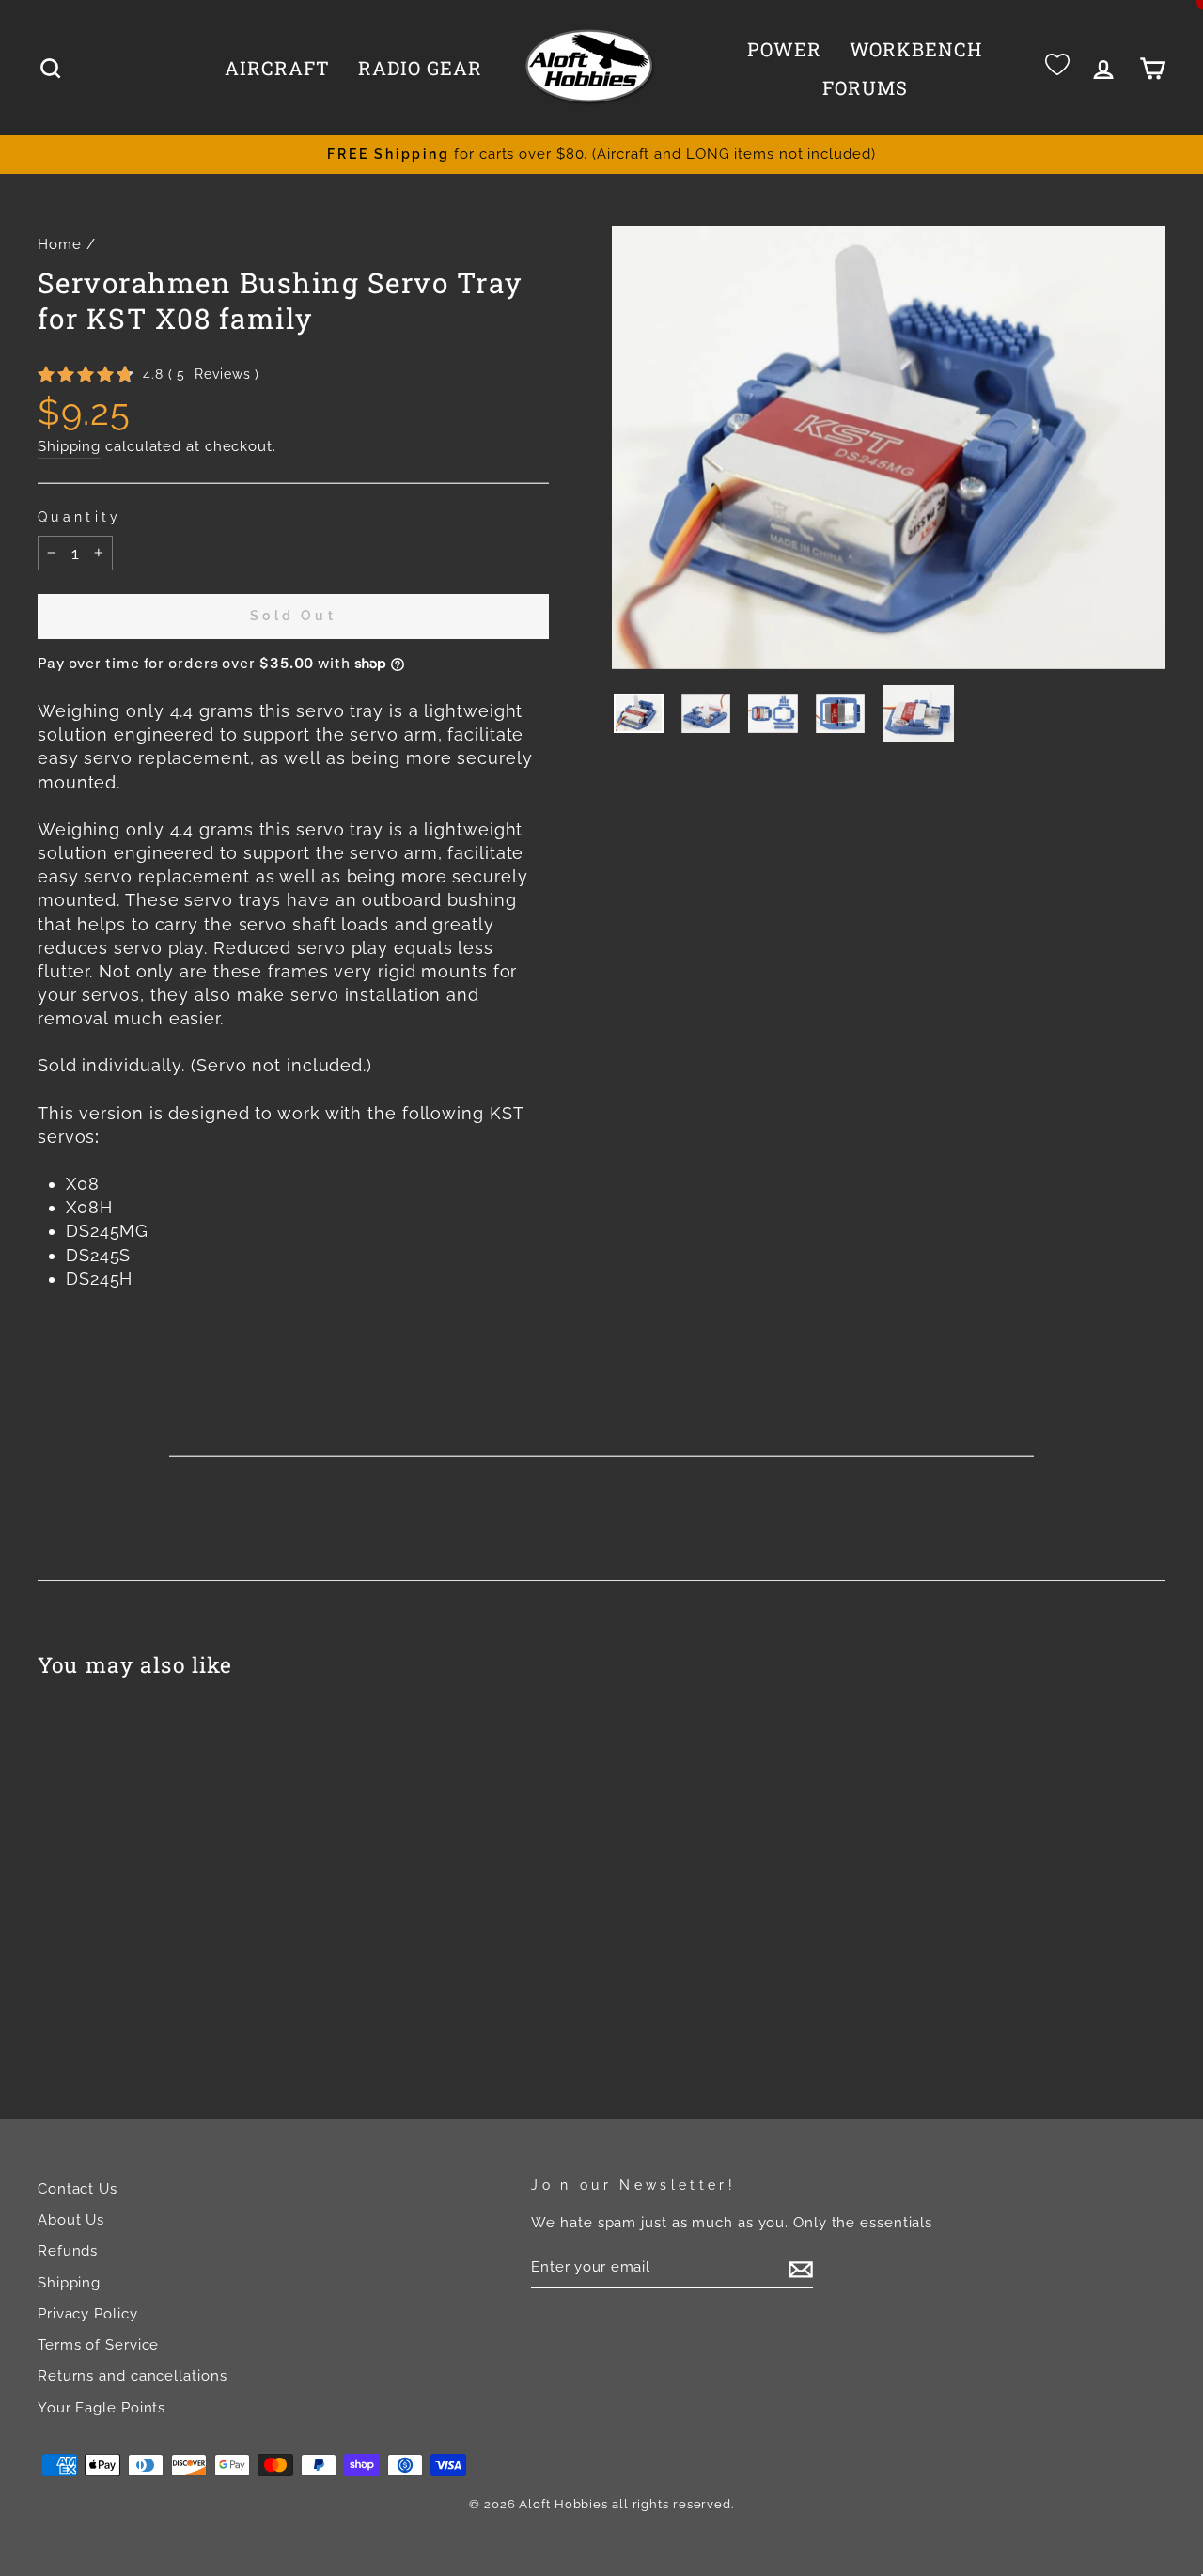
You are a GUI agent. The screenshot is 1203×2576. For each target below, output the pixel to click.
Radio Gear (420, 68)
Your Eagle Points (102, 2408)
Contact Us (78, 2189)
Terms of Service (98, 2345)
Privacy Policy (88, 2314)
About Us (71, 2220)
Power (784, 49)
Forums (865, 87)
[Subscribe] (801, 2268)
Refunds (68, 2251)
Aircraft (277, 68)
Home (60, 244)
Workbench (916, 49)
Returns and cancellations (133, 2376)
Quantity (80, 516)
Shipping (69, 446)
